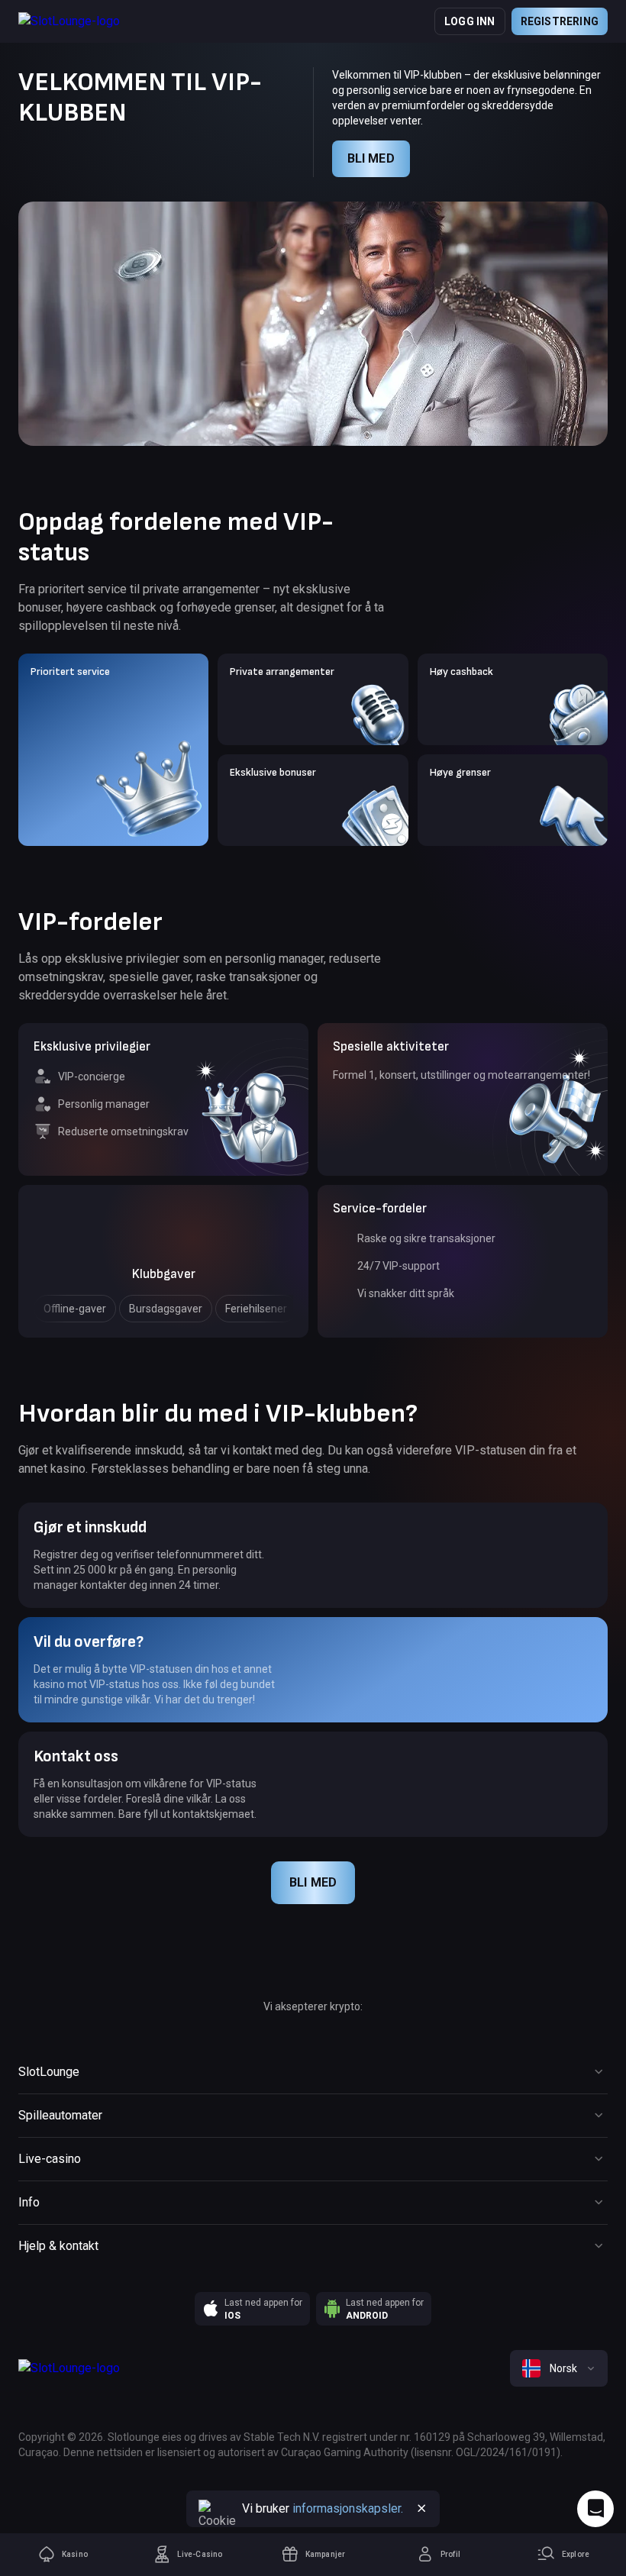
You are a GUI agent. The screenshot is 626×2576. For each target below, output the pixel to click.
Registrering (560, 21)
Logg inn (470, 21)
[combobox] (559, 2368)
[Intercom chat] (595, 2509)
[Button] (421, 2509)
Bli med (371, 158)
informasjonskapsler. (348, 2508)
